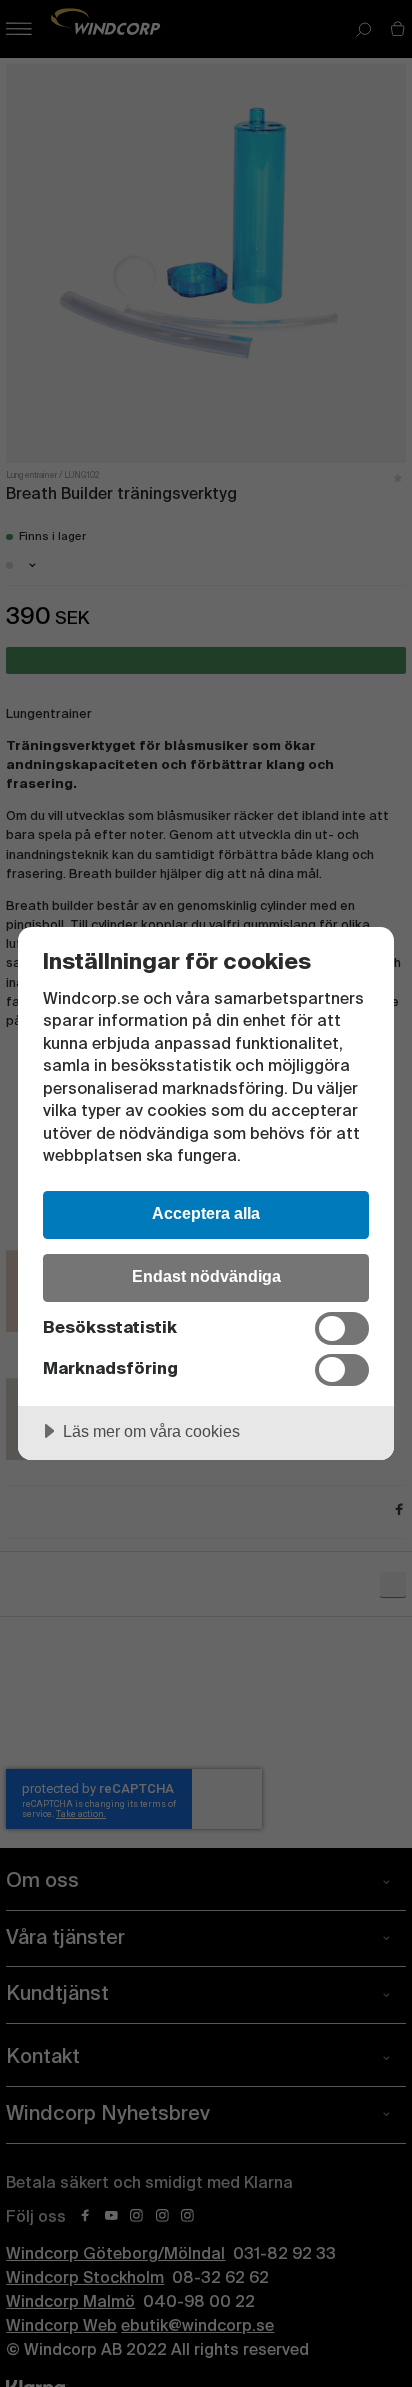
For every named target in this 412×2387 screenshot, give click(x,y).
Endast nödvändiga (206, 1276)
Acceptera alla (206, 1213)
